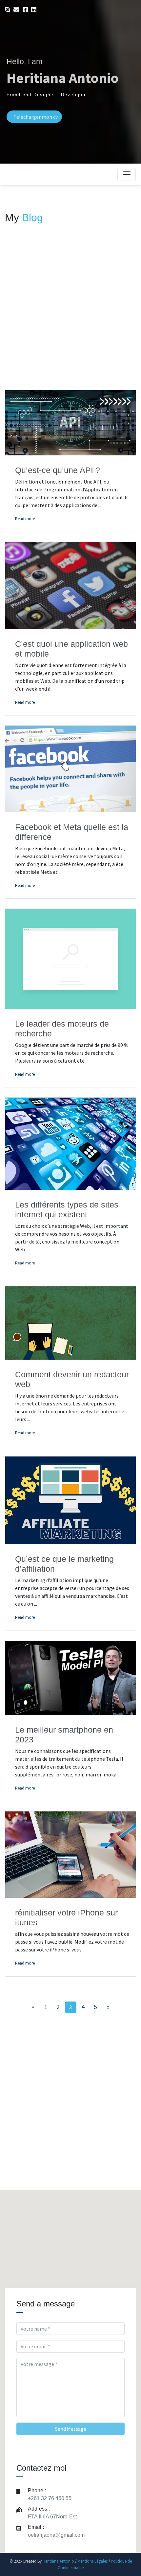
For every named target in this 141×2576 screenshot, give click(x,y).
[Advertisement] (70, 315)
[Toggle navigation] (127, 174)
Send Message (71, 2429)
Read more (25, 519)
